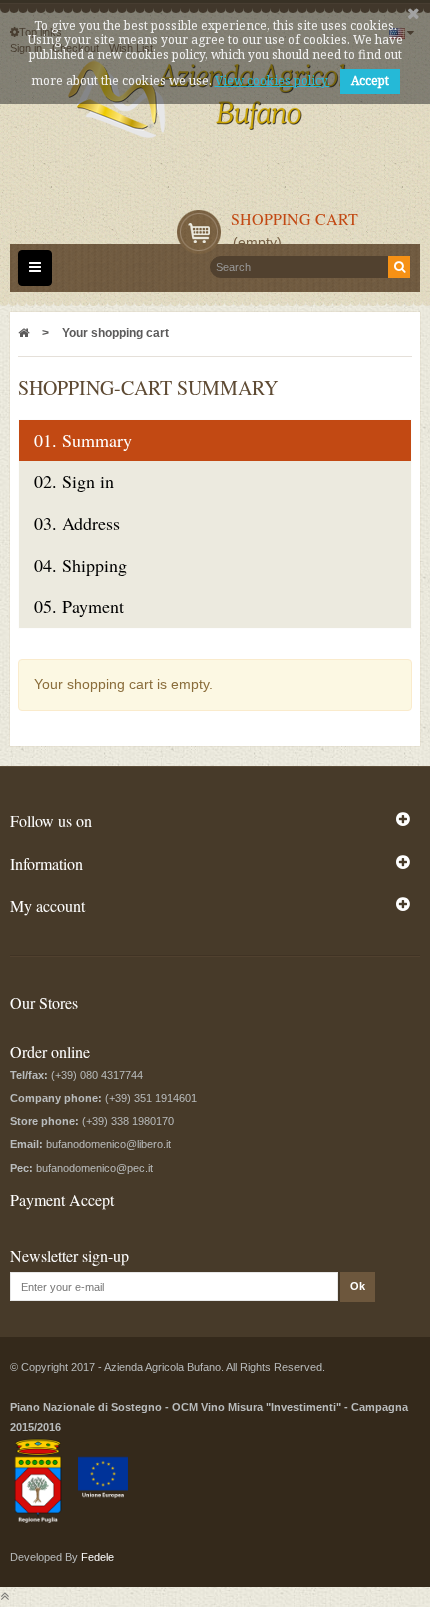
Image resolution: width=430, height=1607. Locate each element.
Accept (370, 80)
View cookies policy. (272, 80)
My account (47, 905)
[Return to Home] (23, 333)
